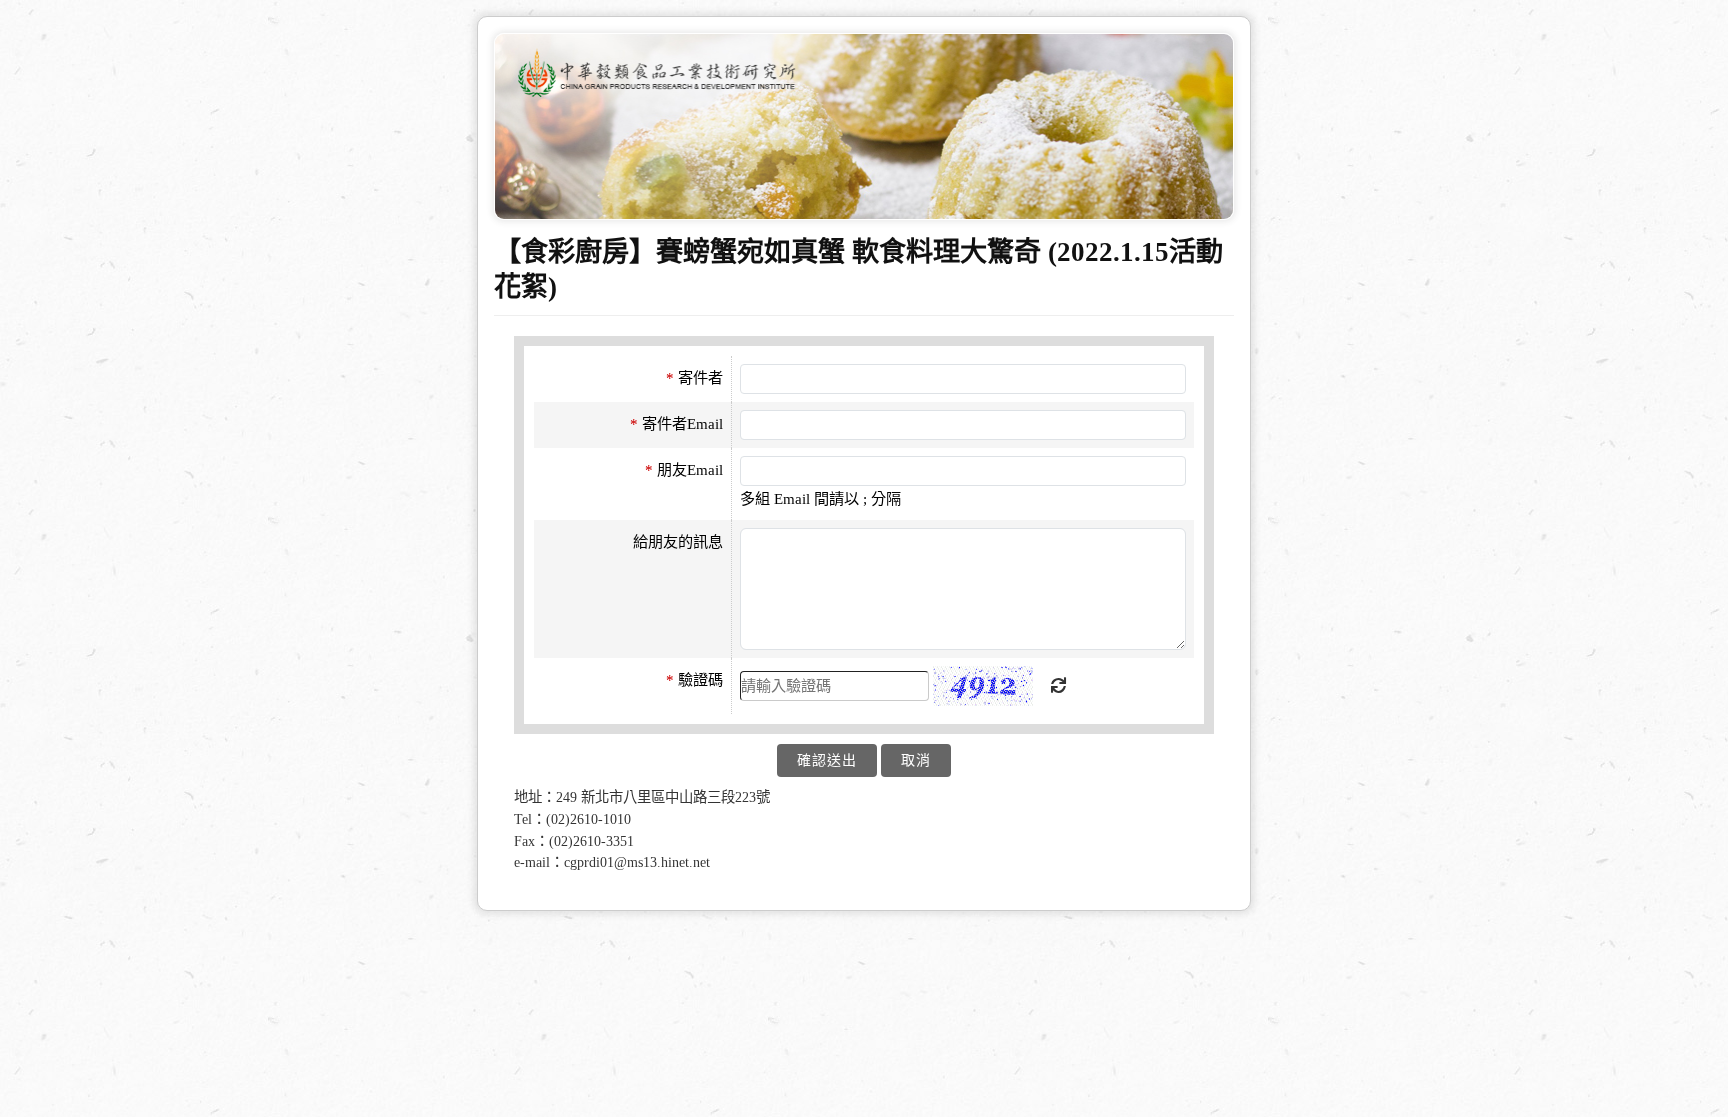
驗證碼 (694, 679)
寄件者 (694, 377)
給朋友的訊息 (678, 541)
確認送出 (827, 760)
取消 (916, 760)
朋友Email (684, 469)
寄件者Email (676, 423)
